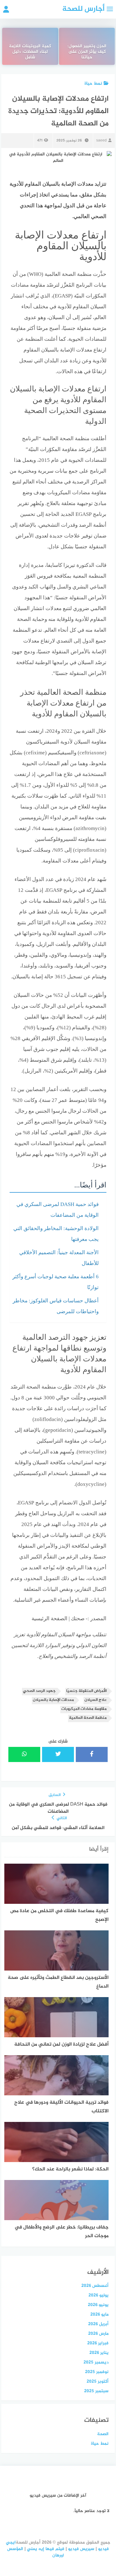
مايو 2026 (99, 2315)
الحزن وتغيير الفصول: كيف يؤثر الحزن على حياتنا (87, 52)
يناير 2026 (99, 2353)
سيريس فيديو (81, 2549)
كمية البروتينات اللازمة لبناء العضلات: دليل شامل (30, 52)
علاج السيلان (96, 1700)
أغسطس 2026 (95, 2286)
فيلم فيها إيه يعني (46, 2549)
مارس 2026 (98, 2334)
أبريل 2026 (98, 2324)
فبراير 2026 (98, 2343)
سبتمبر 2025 (96, 2391)
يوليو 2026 (99, 2295)
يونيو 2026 (98, 2305)
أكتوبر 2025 (98, 2382)
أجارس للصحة (83, 9)
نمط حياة (93, 84)
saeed (101, 141)
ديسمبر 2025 (96, 2362)
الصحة (103, 2434)
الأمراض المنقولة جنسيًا (86, 1691)
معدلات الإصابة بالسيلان (53, 1700)
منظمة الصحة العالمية (88, 1718)
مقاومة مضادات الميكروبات (84, 1709)
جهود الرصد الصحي (39, 1691)
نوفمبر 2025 (97, 2372)
